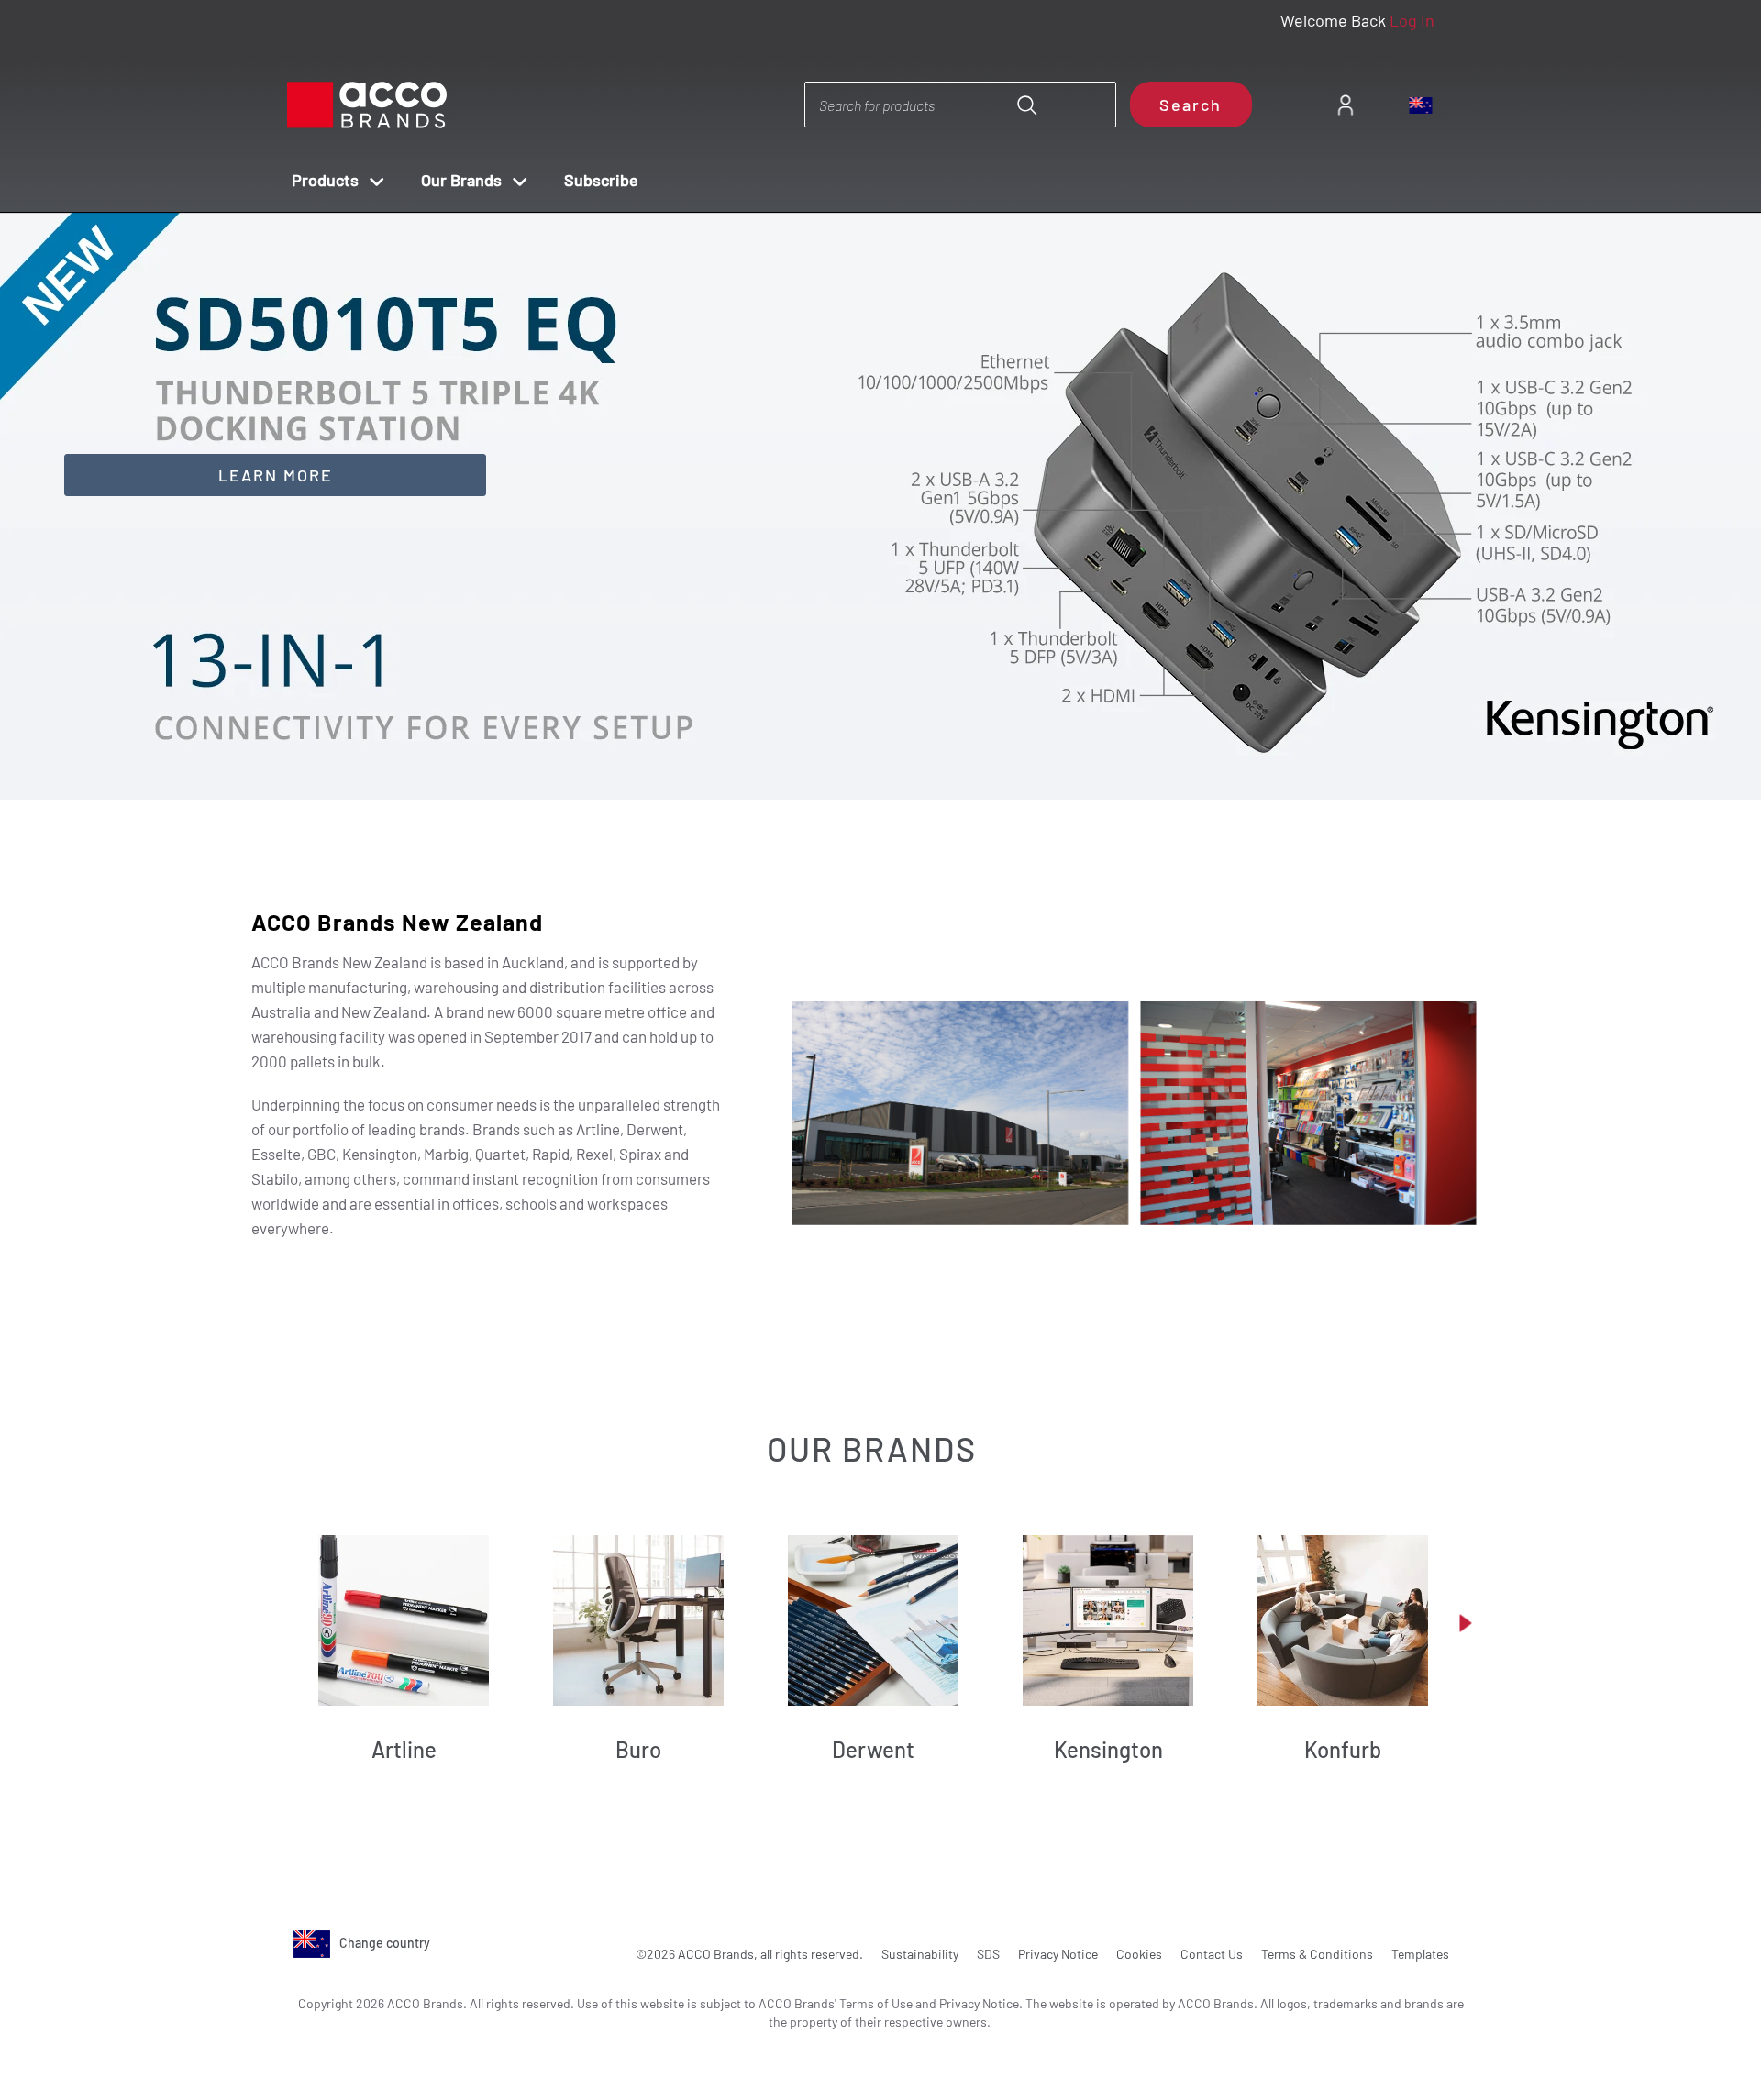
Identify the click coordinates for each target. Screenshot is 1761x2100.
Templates (1420, 1954)
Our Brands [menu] (461, 180)
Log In (1412, 20)
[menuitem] (1345, 105)
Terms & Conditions (1317, 1954)
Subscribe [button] (601, 180)
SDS (988, 1954)
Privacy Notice (1058, 1954)
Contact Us (1212, 1954)
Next (913, 749)
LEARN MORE (276, 475)
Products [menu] (325, 180)
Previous (861, 749)
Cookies (1139, 1954)
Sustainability (920, 1954)
